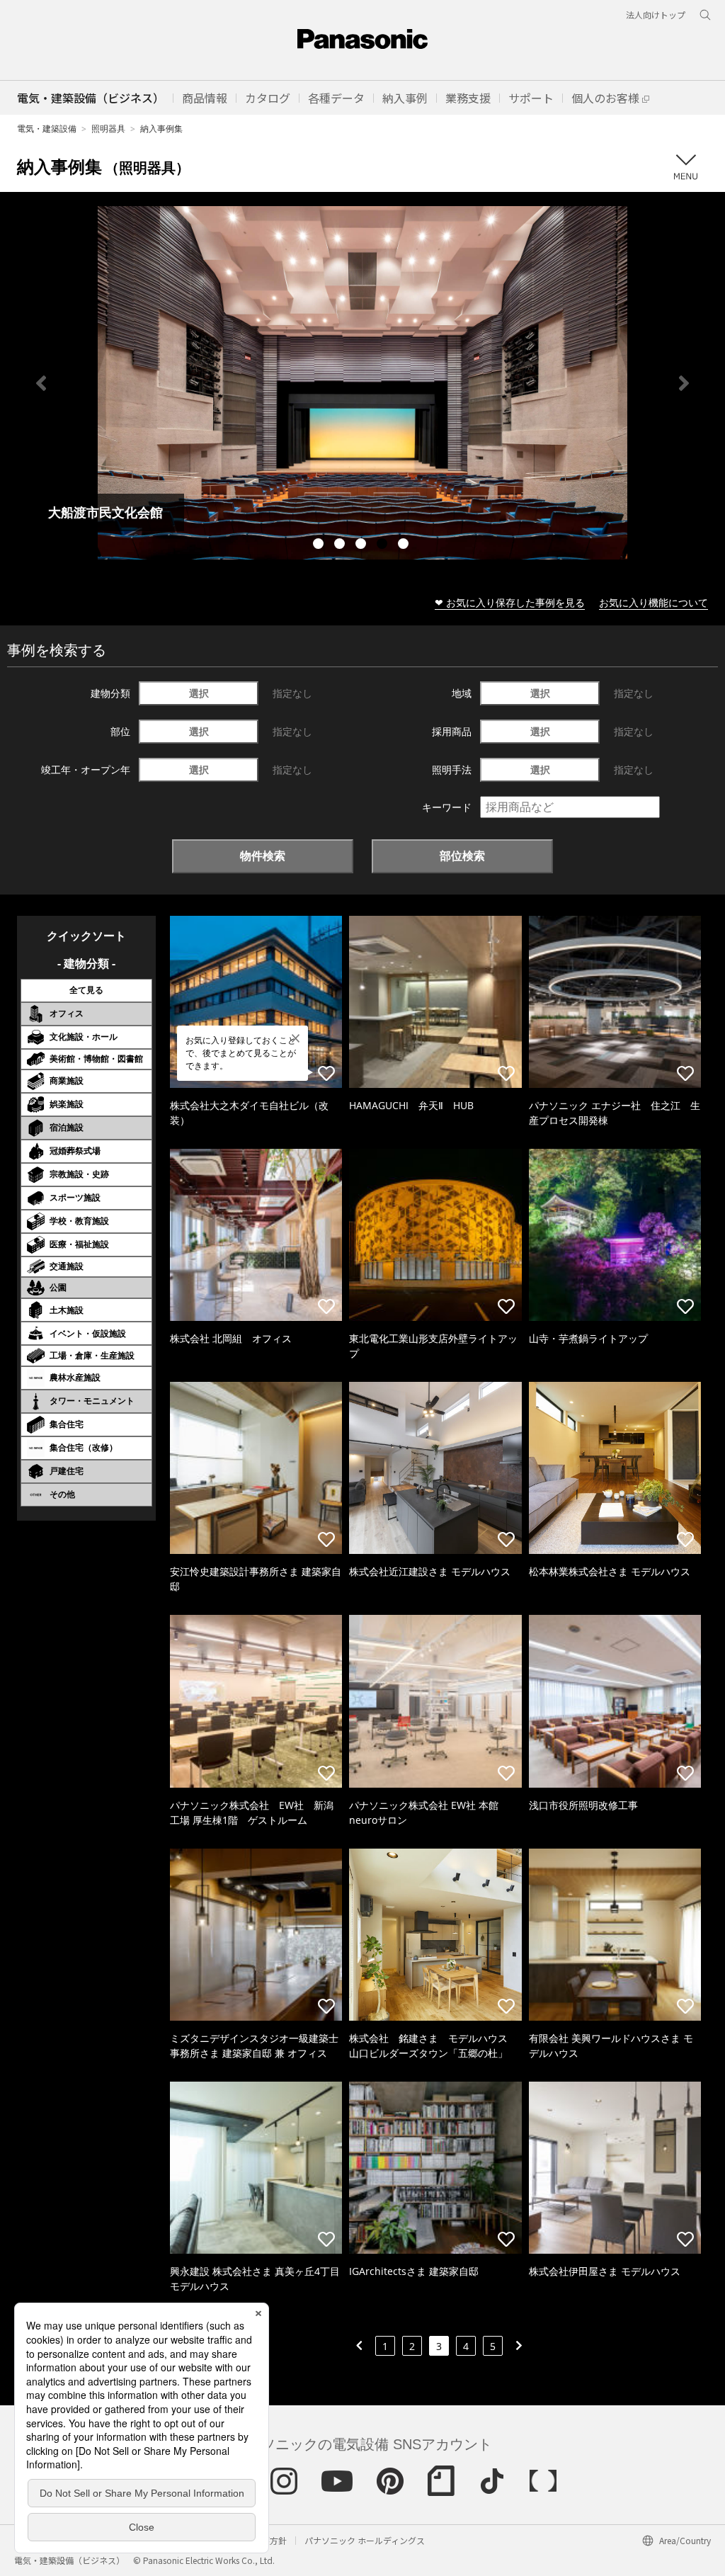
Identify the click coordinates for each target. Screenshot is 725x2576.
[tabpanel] (362, 383)
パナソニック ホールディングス (365, 2540)
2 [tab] (341, 545)
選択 (199, 693)
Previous (41, 383)
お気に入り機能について (653, 602)
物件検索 (263, 856)
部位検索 (462, 856)
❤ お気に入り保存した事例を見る (510, 602)
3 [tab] (362, 545)
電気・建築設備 (47, 129)
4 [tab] (384, 545)
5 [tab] (405, 545)
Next (684, 383)
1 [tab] (320, 545)
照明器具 (108, 129)
